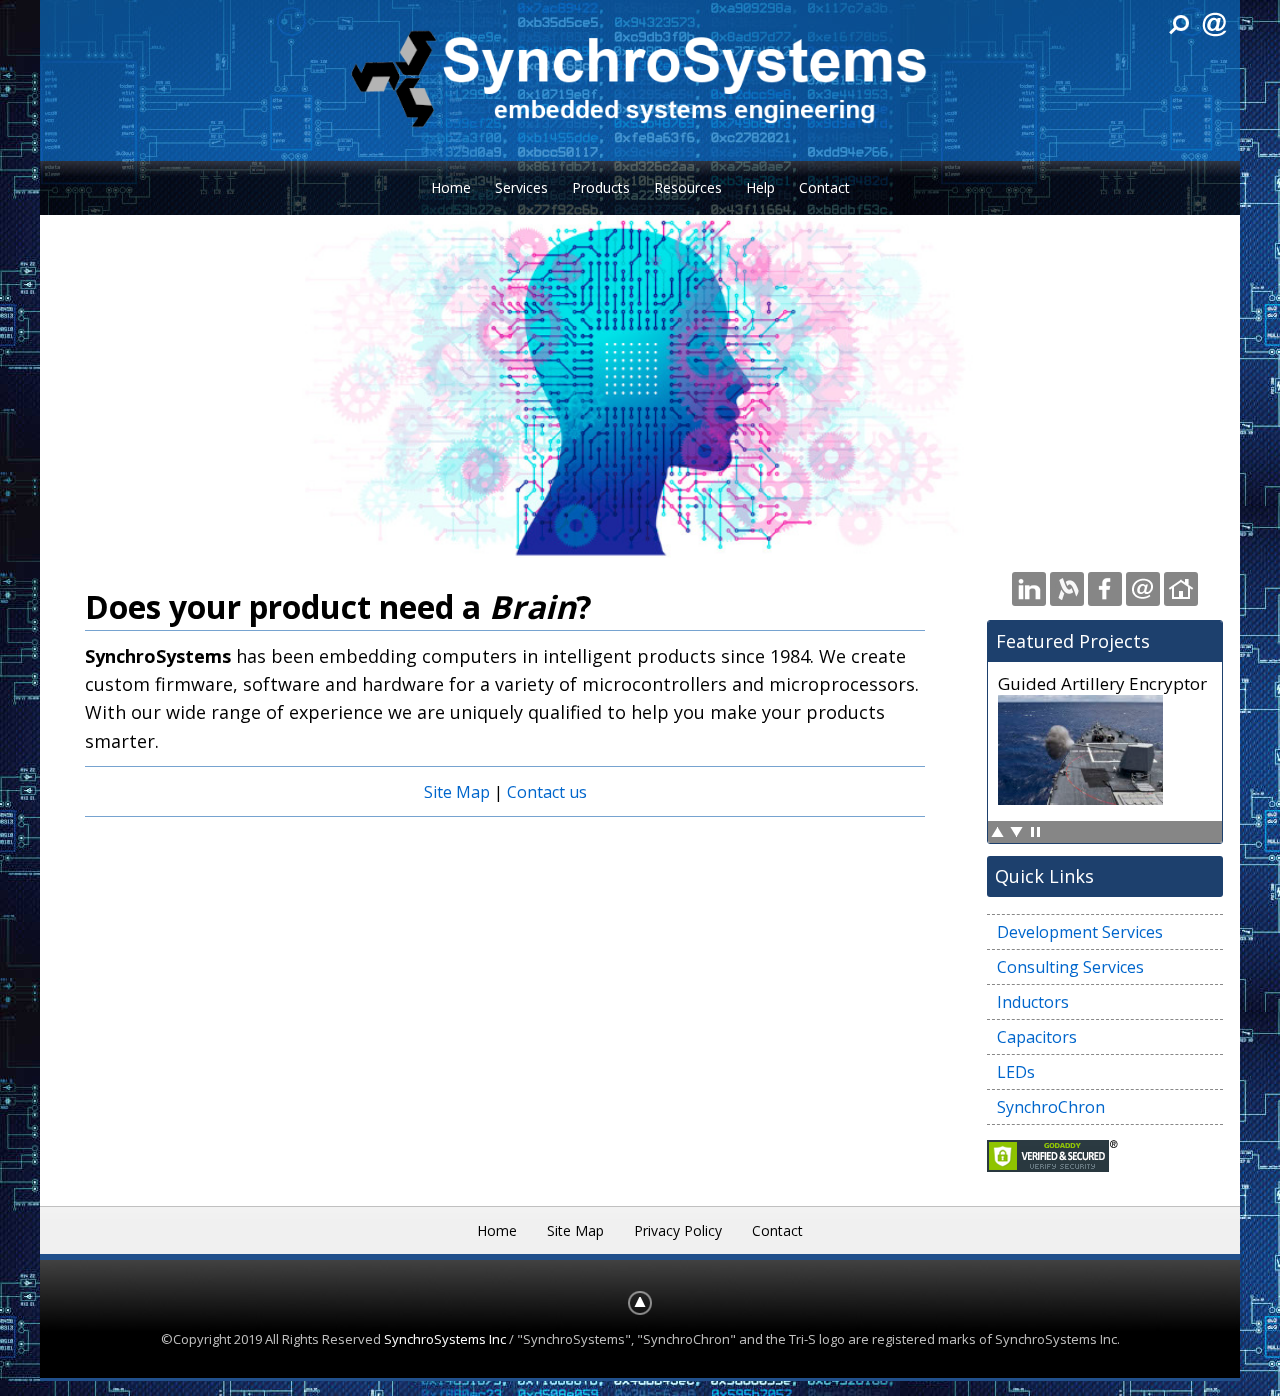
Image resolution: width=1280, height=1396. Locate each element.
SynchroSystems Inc (445, 1339)
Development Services (1080, 932)
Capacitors (1037, 1037)
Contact (824, 187)
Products (601, 187)
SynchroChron (1051, 1107)
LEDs (1016, 1072)
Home (451, 187)
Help (760, 187)
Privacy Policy (678, 1230)
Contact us (547, 792)
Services (521, 187)
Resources (688, 187)
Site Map (457, 792)
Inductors (1033, 1002)
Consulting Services (1070, 967)
